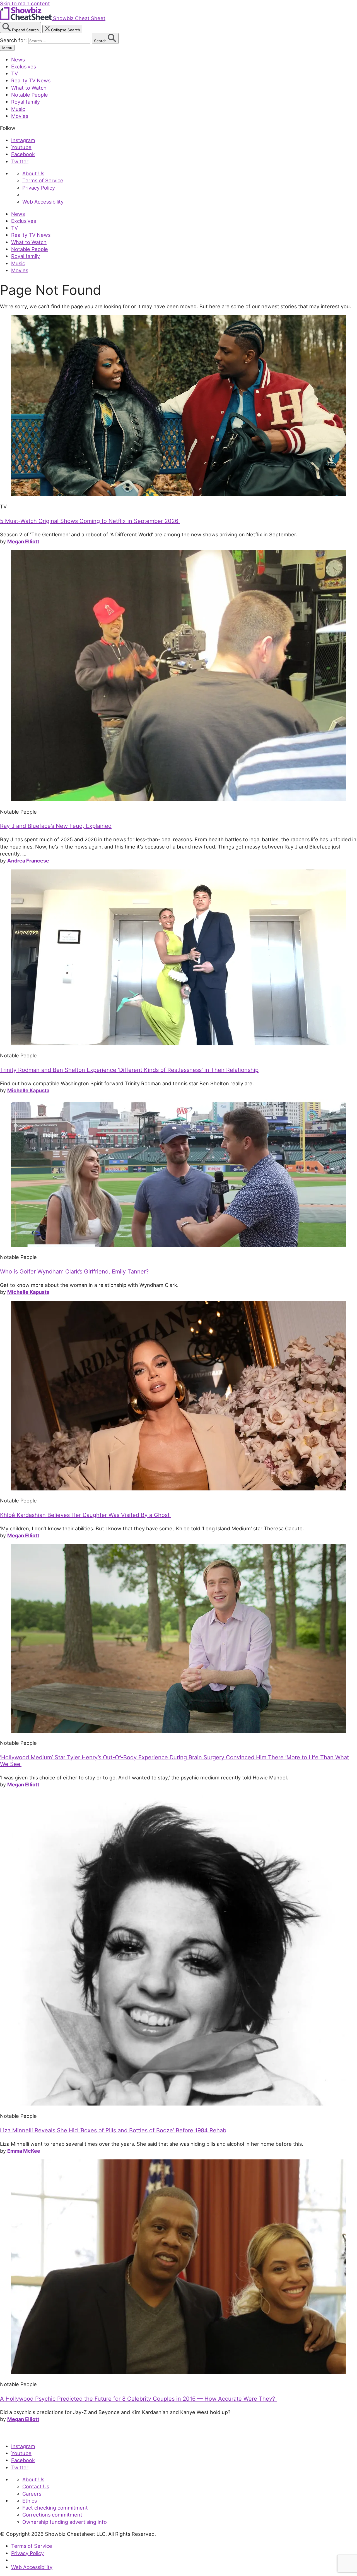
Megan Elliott (23, 541)
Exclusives (24, 66)
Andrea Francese (28, 861)
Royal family (26, 102)
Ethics (30, 2501)
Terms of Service (43, 180)
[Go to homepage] (26, 2434)
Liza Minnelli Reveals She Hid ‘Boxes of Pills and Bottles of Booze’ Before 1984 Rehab (113, 2130)
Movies (20, 116)
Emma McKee (24, 2151)
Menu (7, 48)
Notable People (30, 95)
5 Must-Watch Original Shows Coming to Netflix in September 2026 (90, 521)
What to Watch (29, 88)
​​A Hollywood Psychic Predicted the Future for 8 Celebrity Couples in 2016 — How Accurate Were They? (138, 2399)
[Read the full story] (178, 494)
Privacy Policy (39, 188)
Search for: (14, 40)
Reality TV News (31, 80)
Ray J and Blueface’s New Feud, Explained (56, 826)
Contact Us (36, 2486)
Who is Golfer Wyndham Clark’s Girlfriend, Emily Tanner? (74, 1272)
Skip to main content (25, 3)
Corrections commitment (52, 2515)
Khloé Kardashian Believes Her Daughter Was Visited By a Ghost (86, 1515)
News (18, 59)
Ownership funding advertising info (65, 2522)
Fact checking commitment (55, 2508)
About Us (33, 173)
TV (15, 73)
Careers (32, 2494)
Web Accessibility (43, 202)
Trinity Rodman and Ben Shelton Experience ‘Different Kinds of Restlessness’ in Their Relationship (129, 1070)
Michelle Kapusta (28, 1090)
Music (18, 109)
